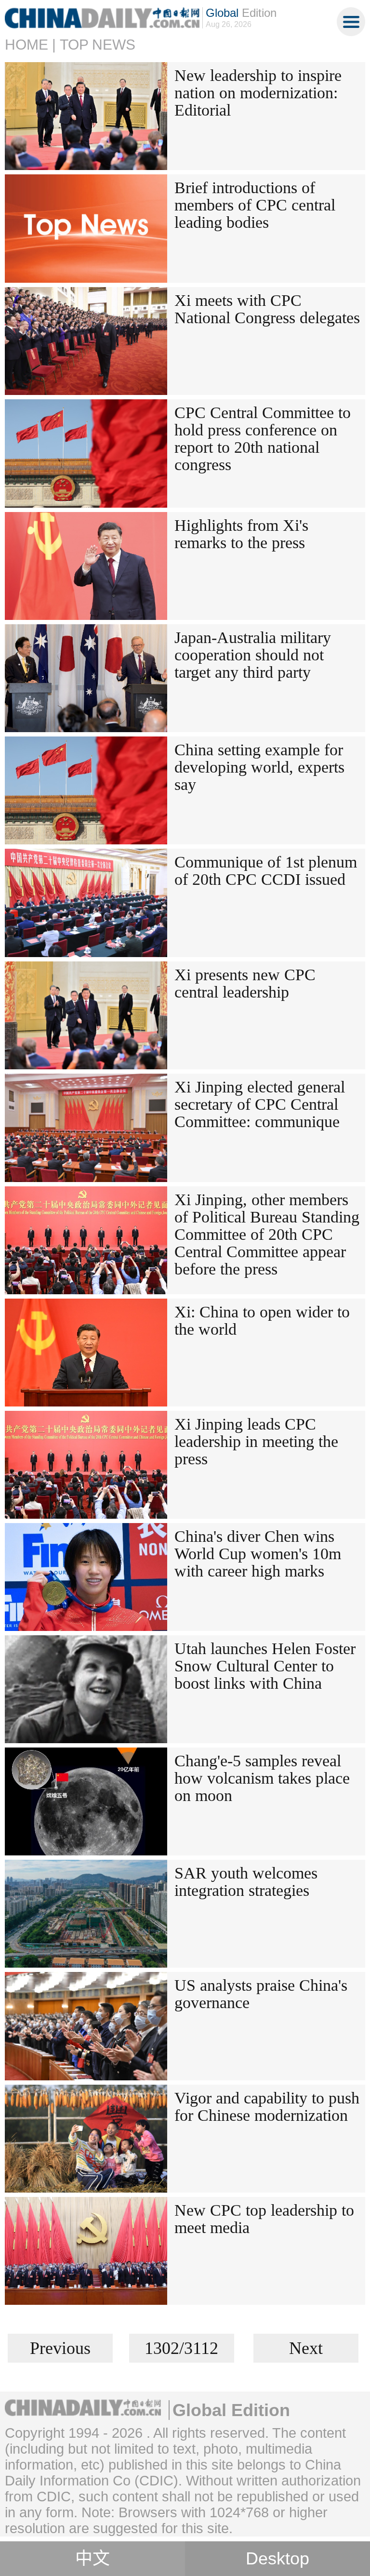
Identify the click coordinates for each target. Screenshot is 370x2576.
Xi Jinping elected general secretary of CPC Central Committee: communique (260, 1104)
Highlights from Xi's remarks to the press (241, 534)
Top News (98, 45)
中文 (92, 2559)
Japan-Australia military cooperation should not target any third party (253, 655)
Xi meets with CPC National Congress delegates (267, 309)
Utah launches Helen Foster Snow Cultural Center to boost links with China (265, 1666)
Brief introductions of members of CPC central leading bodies (255, 205)
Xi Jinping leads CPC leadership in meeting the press (256, 1441)
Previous (60, 2348)
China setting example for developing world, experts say (259, 767)
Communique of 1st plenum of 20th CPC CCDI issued (266, 871)
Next (306, 2348)
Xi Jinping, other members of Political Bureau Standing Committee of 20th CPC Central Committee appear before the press (267, 1234)
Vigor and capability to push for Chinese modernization (267, 2107)
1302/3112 (181, 2348)
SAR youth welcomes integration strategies (246, 1882)
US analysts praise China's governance (261, 1994)
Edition (241, 13)
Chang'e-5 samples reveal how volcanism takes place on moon (262, 1778)
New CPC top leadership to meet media (264, 2219)
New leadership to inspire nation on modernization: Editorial (258, 93)
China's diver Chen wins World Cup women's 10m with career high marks (258, 1554)
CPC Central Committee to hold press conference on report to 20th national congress (263, 439)
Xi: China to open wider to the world (262, 1321)
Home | (30, 45)
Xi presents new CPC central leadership (245, 983)
